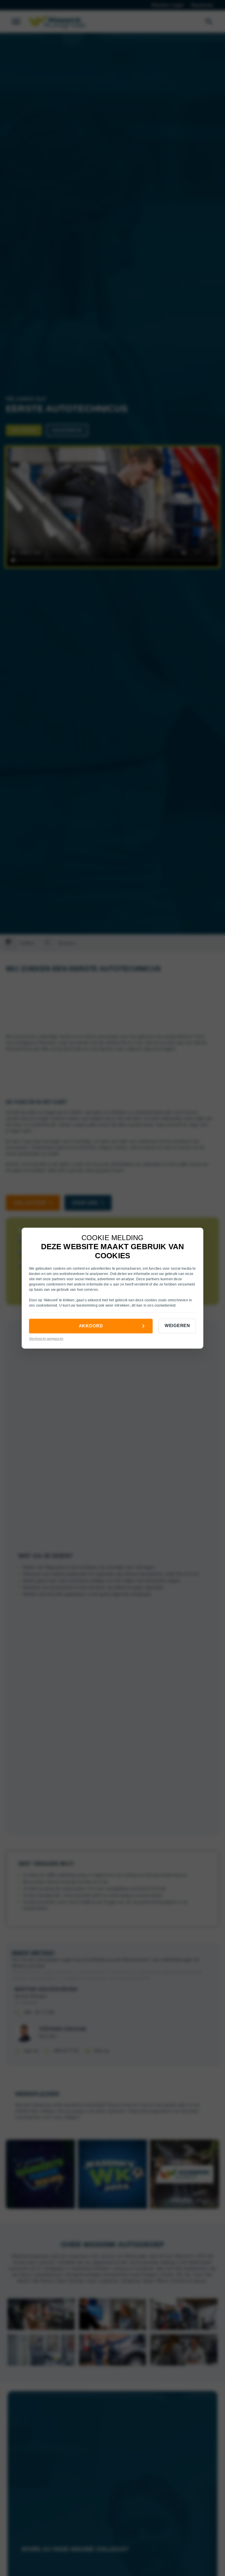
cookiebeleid (47, 1306)
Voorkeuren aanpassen (46, 1339)
